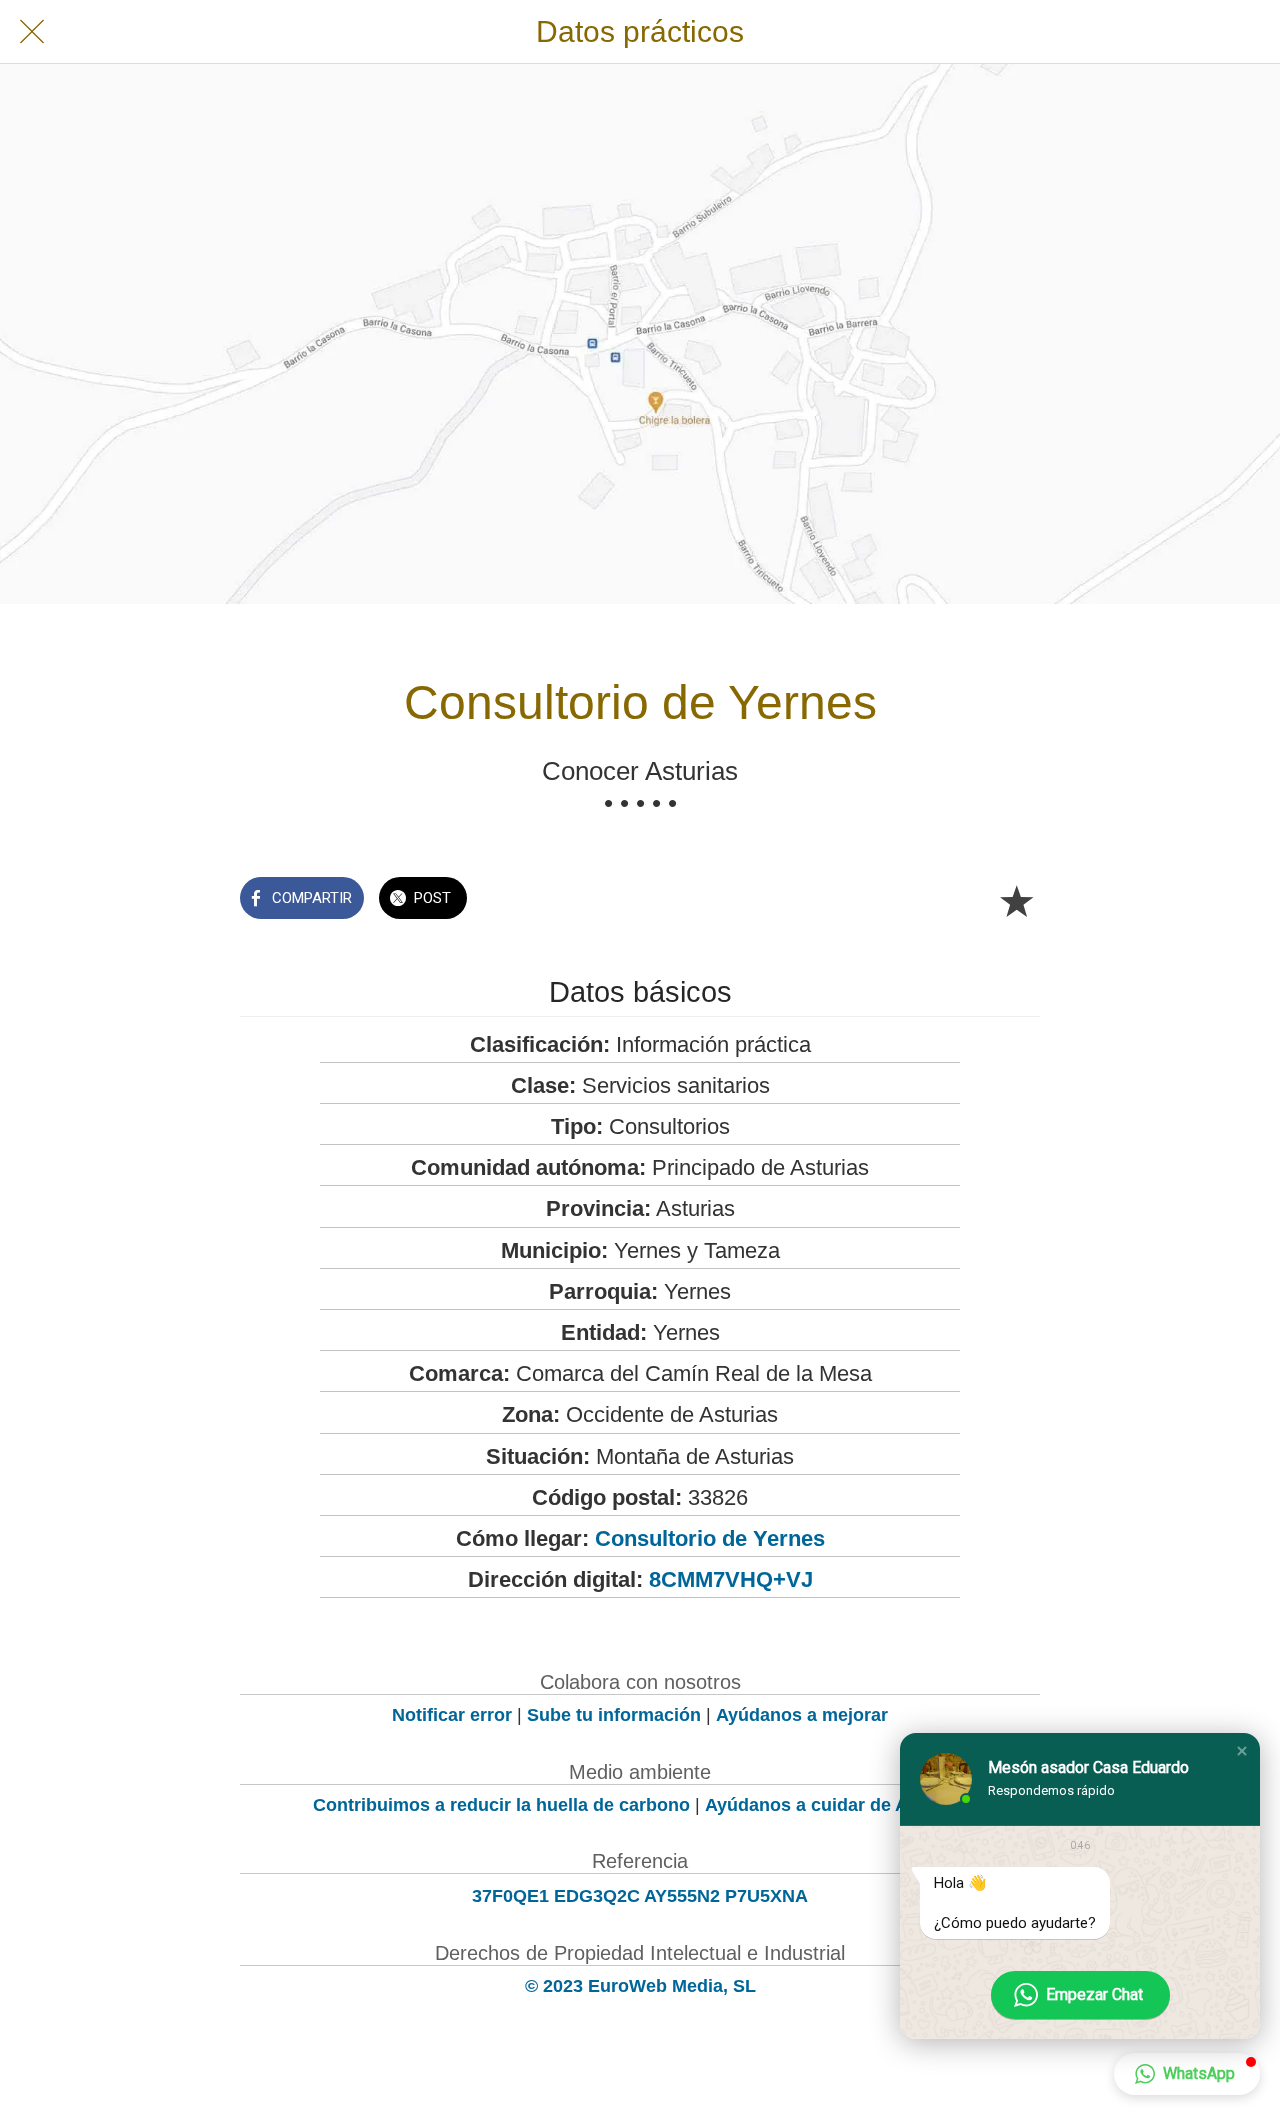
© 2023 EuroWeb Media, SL (640, 1986)
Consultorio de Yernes (710, 1538)
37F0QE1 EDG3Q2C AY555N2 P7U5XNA (640, 1896)
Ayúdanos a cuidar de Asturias (836, 1805)
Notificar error (452, 1715)
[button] (1242, 1751)
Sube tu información (614, 1715)
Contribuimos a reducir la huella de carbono (501, 1805)
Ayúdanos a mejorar (802, 1715)
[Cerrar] (32, 32)
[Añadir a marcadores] (1016, 900)
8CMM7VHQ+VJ (731, 1579)
